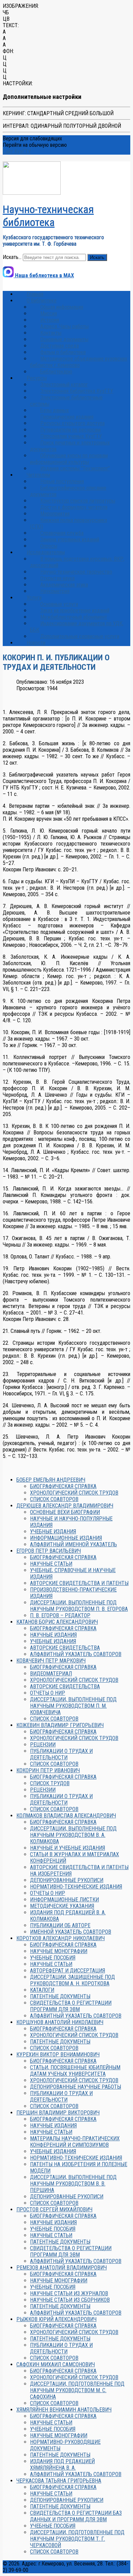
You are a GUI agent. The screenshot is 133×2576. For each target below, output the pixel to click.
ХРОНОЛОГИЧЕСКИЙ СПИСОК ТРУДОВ (74, 1493)
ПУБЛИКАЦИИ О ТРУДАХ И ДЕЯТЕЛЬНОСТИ (61, 1754)
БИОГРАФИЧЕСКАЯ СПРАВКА (63, 1486)
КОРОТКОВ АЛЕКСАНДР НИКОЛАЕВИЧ (61, 1938)
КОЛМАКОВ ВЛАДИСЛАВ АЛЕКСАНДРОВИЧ (66, 1816)
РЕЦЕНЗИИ (43, 1745)
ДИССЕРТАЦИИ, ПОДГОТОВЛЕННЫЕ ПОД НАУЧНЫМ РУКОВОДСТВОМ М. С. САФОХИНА (77, 2390)
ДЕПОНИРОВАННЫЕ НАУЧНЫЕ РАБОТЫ (76, 2087)
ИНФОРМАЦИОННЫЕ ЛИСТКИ (64, 1900)
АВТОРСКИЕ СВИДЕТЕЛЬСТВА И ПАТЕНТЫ (79, 1583)
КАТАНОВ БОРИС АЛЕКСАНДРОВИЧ (57, 1622)
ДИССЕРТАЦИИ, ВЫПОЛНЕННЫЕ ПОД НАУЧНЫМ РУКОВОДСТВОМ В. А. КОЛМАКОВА (73, 1835)
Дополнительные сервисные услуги (80, 636)
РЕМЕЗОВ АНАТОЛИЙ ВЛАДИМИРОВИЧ (62, 2268)
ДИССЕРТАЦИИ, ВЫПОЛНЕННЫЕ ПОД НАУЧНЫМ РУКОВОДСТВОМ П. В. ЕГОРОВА (79, 1606)
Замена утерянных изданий (70, 539)
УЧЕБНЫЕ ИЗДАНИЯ (53, 1531)
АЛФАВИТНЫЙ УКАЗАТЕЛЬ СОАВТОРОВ (76, 1654)
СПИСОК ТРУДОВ (50, 1783)
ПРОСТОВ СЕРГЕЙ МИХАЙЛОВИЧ (54, 2209)
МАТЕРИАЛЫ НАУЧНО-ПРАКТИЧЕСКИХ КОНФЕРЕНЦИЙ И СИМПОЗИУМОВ (75, 2142)
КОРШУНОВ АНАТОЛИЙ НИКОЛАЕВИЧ (60, 2022)
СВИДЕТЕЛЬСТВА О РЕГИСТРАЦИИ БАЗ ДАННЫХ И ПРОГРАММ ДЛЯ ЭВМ (76, 2516)
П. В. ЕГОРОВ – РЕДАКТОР (60, 1615)
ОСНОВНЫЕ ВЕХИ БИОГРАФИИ (65, 1512)
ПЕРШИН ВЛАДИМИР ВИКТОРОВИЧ (58, 2113)
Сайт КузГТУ (17, 151)
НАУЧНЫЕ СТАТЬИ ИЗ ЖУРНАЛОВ (69, 2293)
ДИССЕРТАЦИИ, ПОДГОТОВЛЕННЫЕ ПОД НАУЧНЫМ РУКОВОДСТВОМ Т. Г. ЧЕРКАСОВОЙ (77, 2539)
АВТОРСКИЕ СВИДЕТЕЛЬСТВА (65, 1648)
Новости (36, 643)
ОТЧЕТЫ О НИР (48, 1693)
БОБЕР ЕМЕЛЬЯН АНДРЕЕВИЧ (51, 1480)
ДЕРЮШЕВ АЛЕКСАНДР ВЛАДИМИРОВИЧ (65, 1506)
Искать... (12, 257)
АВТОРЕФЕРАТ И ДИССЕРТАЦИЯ (68, 1971)
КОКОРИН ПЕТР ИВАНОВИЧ (48, 1770)
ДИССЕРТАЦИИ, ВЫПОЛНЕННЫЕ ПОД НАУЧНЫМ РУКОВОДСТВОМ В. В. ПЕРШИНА (73, 2184)
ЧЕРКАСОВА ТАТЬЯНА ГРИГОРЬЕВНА (59, 2481)
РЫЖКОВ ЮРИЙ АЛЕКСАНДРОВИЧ (56, 2319)
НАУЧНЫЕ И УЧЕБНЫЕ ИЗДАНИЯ (68, 1848)
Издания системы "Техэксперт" (75, 468)
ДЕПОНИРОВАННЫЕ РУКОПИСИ (67, 1880)
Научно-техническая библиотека (48, 216)
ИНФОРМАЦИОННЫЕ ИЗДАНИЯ (66, 1538)
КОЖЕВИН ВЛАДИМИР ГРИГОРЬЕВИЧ (60, 1725)
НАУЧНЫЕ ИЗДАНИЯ (53, 1635)
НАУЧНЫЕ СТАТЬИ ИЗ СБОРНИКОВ (70, 2300)
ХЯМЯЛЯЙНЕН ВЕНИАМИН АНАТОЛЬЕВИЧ (64, 2410)
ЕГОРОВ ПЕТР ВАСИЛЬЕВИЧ (49, 1551)
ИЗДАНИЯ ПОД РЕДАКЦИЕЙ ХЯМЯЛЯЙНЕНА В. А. (62, 2465)
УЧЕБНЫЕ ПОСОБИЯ (53, 1958)
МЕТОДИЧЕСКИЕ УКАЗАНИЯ (62, 1906)
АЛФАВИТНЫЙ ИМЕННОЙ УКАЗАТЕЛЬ (73, 1544)
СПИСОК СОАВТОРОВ (54, 1499)
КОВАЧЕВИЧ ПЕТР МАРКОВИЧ (51, 1661)
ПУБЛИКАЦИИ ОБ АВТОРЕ (60, 1925)
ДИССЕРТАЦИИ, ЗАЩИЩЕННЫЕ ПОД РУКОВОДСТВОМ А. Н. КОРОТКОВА (72, 1980)
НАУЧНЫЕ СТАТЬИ (51, 1564)
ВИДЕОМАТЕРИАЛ (51, 1674)
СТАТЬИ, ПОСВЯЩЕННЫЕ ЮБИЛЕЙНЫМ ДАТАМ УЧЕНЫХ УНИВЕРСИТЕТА (75, 2071)
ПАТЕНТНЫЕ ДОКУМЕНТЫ (60, 1996)
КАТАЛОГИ (42, 1990)
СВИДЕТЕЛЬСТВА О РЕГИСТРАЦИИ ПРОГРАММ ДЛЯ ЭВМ (71, 2006)
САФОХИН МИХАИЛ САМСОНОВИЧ (56, 2364)
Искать (97, 257)
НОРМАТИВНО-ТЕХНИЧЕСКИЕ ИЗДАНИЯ (76, 1887)
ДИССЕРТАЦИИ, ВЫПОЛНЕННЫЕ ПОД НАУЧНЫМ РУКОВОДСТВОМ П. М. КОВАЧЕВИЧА (73, 1706)
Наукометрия (55, 591)
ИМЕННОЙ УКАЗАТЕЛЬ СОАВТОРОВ (71, 1932)
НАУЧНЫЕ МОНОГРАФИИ (59, 1951)
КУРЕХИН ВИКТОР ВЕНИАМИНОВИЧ (58, 2055)
